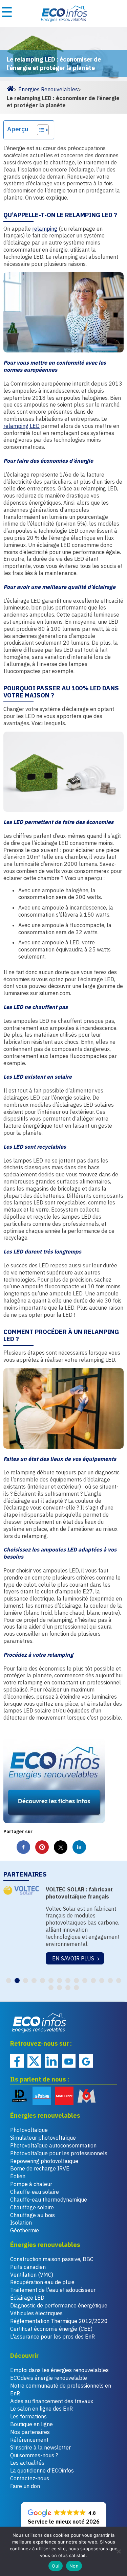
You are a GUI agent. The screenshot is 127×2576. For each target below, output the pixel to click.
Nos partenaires (30, 2432)
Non (74, 2566)
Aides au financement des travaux (52, 2401)
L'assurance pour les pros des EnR (52, 2337)
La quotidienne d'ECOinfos (42, 2470)
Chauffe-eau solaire (35, 2192)
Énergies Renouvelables (48, 89)
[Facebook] (17, 2061)
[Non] (119, 2551)
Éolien (18, 2176)
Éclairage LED (27, 2298)
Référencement (29, 2440)
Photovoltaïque (29, 2130)
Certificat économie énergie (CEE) (51, 2329)
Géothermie (25, 2230)
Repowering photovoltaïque (44, 2161)
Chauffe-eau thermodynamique (49, 2200)
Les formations (28, 2416)
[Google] (86, 2061)
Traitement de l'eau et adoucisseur (53, 2290)
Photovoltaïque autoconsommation (53, 2145)
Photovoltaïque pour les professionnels (59, 2153)
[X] (34, 2061)
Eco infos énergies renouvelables (39, 2023)
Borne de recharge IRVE (40, 2168)
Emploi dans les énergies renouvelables (59, 2370)
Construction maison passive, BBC (52, 2259)
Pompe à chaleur (31, 2184)
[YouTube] (69, 2061)
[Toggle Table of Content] (39, 130)
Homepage (10, 88)
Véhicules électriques (36, 2313)
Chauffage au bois (33, 2215)
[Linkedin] (51, 2061)
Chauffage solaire (32, 2207)
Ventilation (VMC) (32, 2275)
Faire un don (25, 2486)
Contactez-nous (30, 2478)
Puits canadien (28, 2267)
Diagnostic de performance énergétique (59, 2305)
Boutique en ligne (31, 2424)
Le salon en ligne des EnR (41, 2409)
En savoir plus (73, 1959)
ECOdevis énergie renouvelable (49, 2378)
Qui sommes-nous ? (34, 2455)
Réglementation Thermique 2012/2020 (59, 2321)
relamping (45, 229)
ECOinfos (63, 14)
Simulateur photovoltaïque (43, 2138)
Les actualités (27, 2463)
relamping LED (22, 426)
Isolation (21, 2223)
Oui (56, 2566)
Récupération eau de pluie (42, 2282)
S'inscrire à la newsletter (40, 2447)
